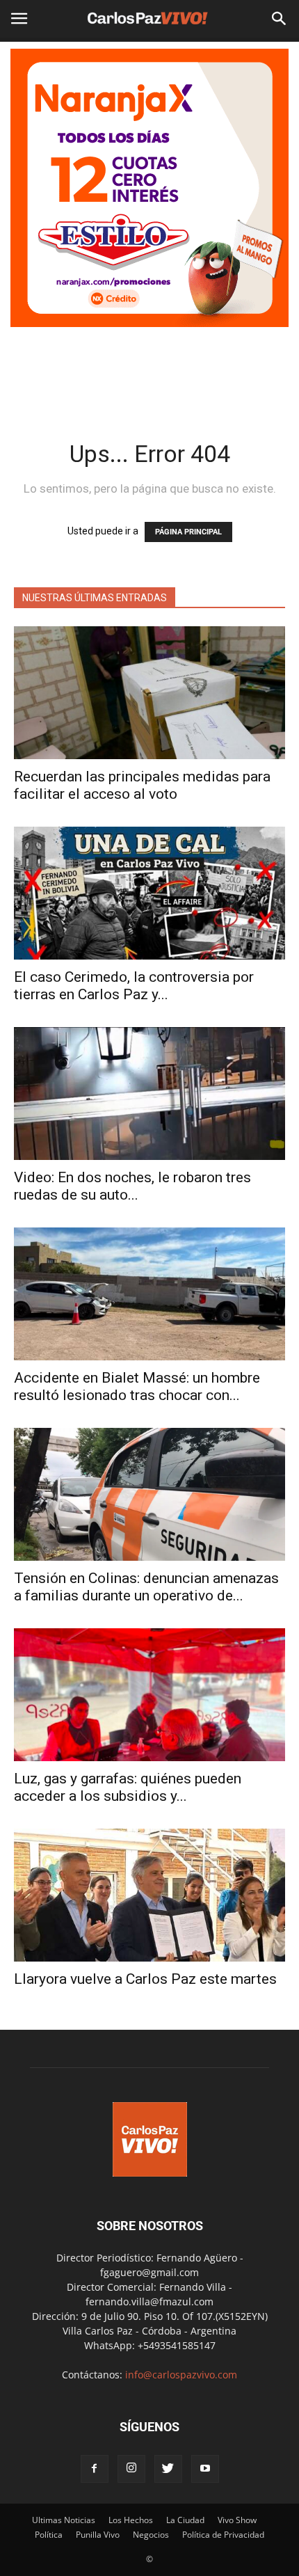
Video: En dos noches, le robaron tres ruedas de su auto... (132, 1186)
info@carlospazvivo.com (181, 2375)
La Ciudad (185, 2520)
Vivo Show (237, 2520)
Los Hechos (131, 2520)
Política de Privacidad (223, 2535)
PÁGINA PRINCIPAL (188, 532)
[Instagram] (131, 2469)
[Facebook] (95, 2469)
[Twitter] (168, 2469)
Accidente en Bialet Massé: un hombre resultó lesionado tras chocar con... (137, 1386)
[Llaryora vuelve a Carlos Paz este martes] (149, 1895)
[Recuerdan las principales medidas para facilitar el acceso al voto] (149, 693)
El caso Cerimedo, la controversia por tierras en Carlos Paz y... (134, 986)
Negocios (151, 2535)
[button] (280, 19)
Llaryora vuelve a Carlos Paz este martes (145, 1979)
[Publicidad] (149, 188)
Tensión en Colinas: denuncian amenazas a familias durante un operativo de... (146, 1587)
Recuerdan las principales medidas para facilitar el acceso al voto (142, 785)
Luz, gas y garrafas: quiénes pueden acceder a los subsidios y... (128, 1787)
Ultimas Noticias (64, 2520)
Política (49, 2535)
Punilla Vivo (98, 2535)
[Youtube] (205, 2469)
